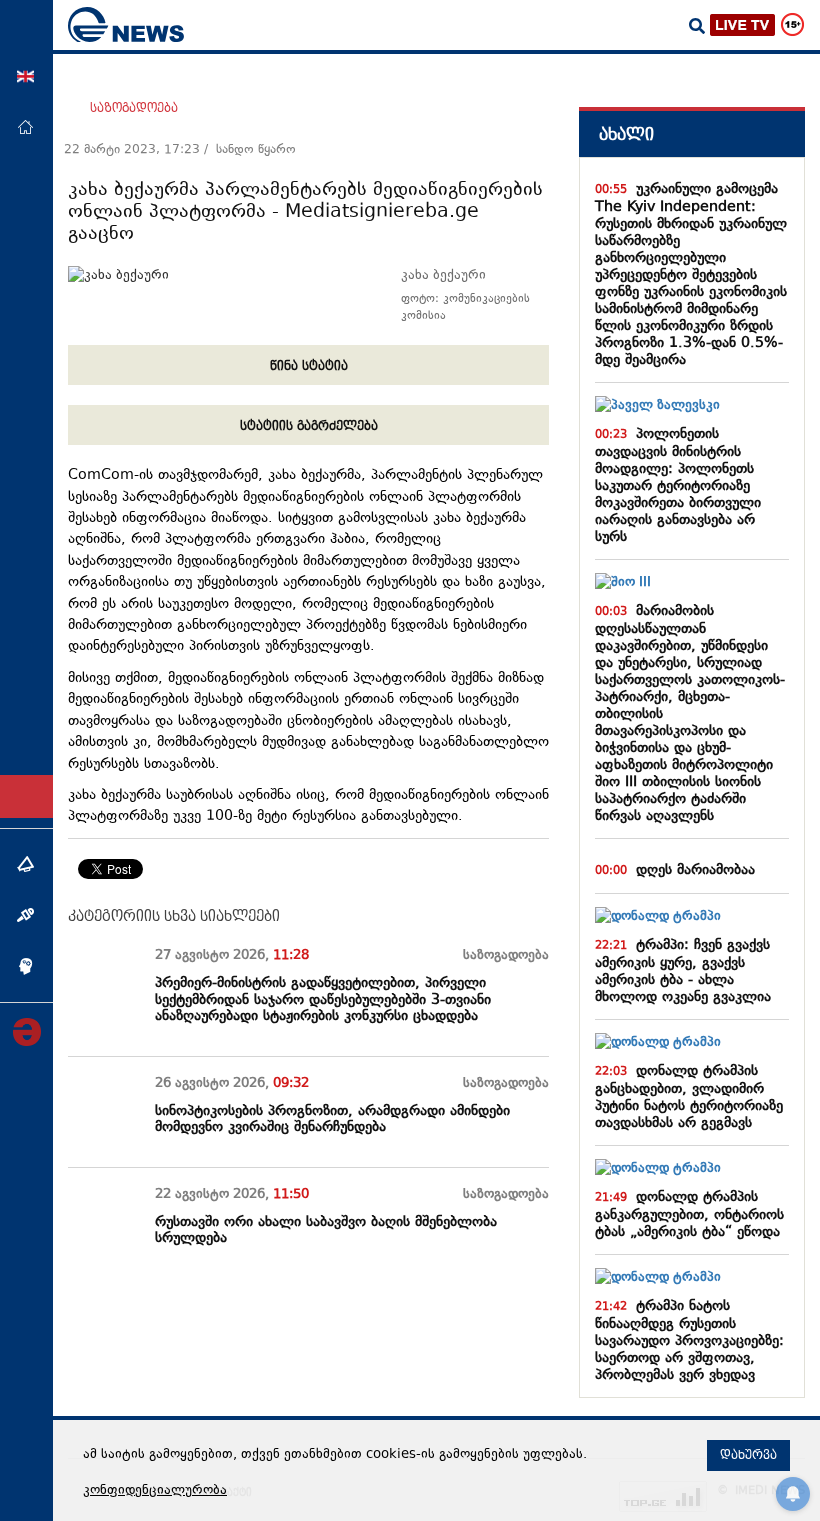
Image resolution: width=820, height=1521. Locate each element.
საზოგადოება (134, 108)
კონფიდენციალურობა (155, 1491)
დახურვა (748, 1455)
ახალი (626, 134)
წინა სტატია (309, 366)
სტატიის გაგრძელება (309, 426)
